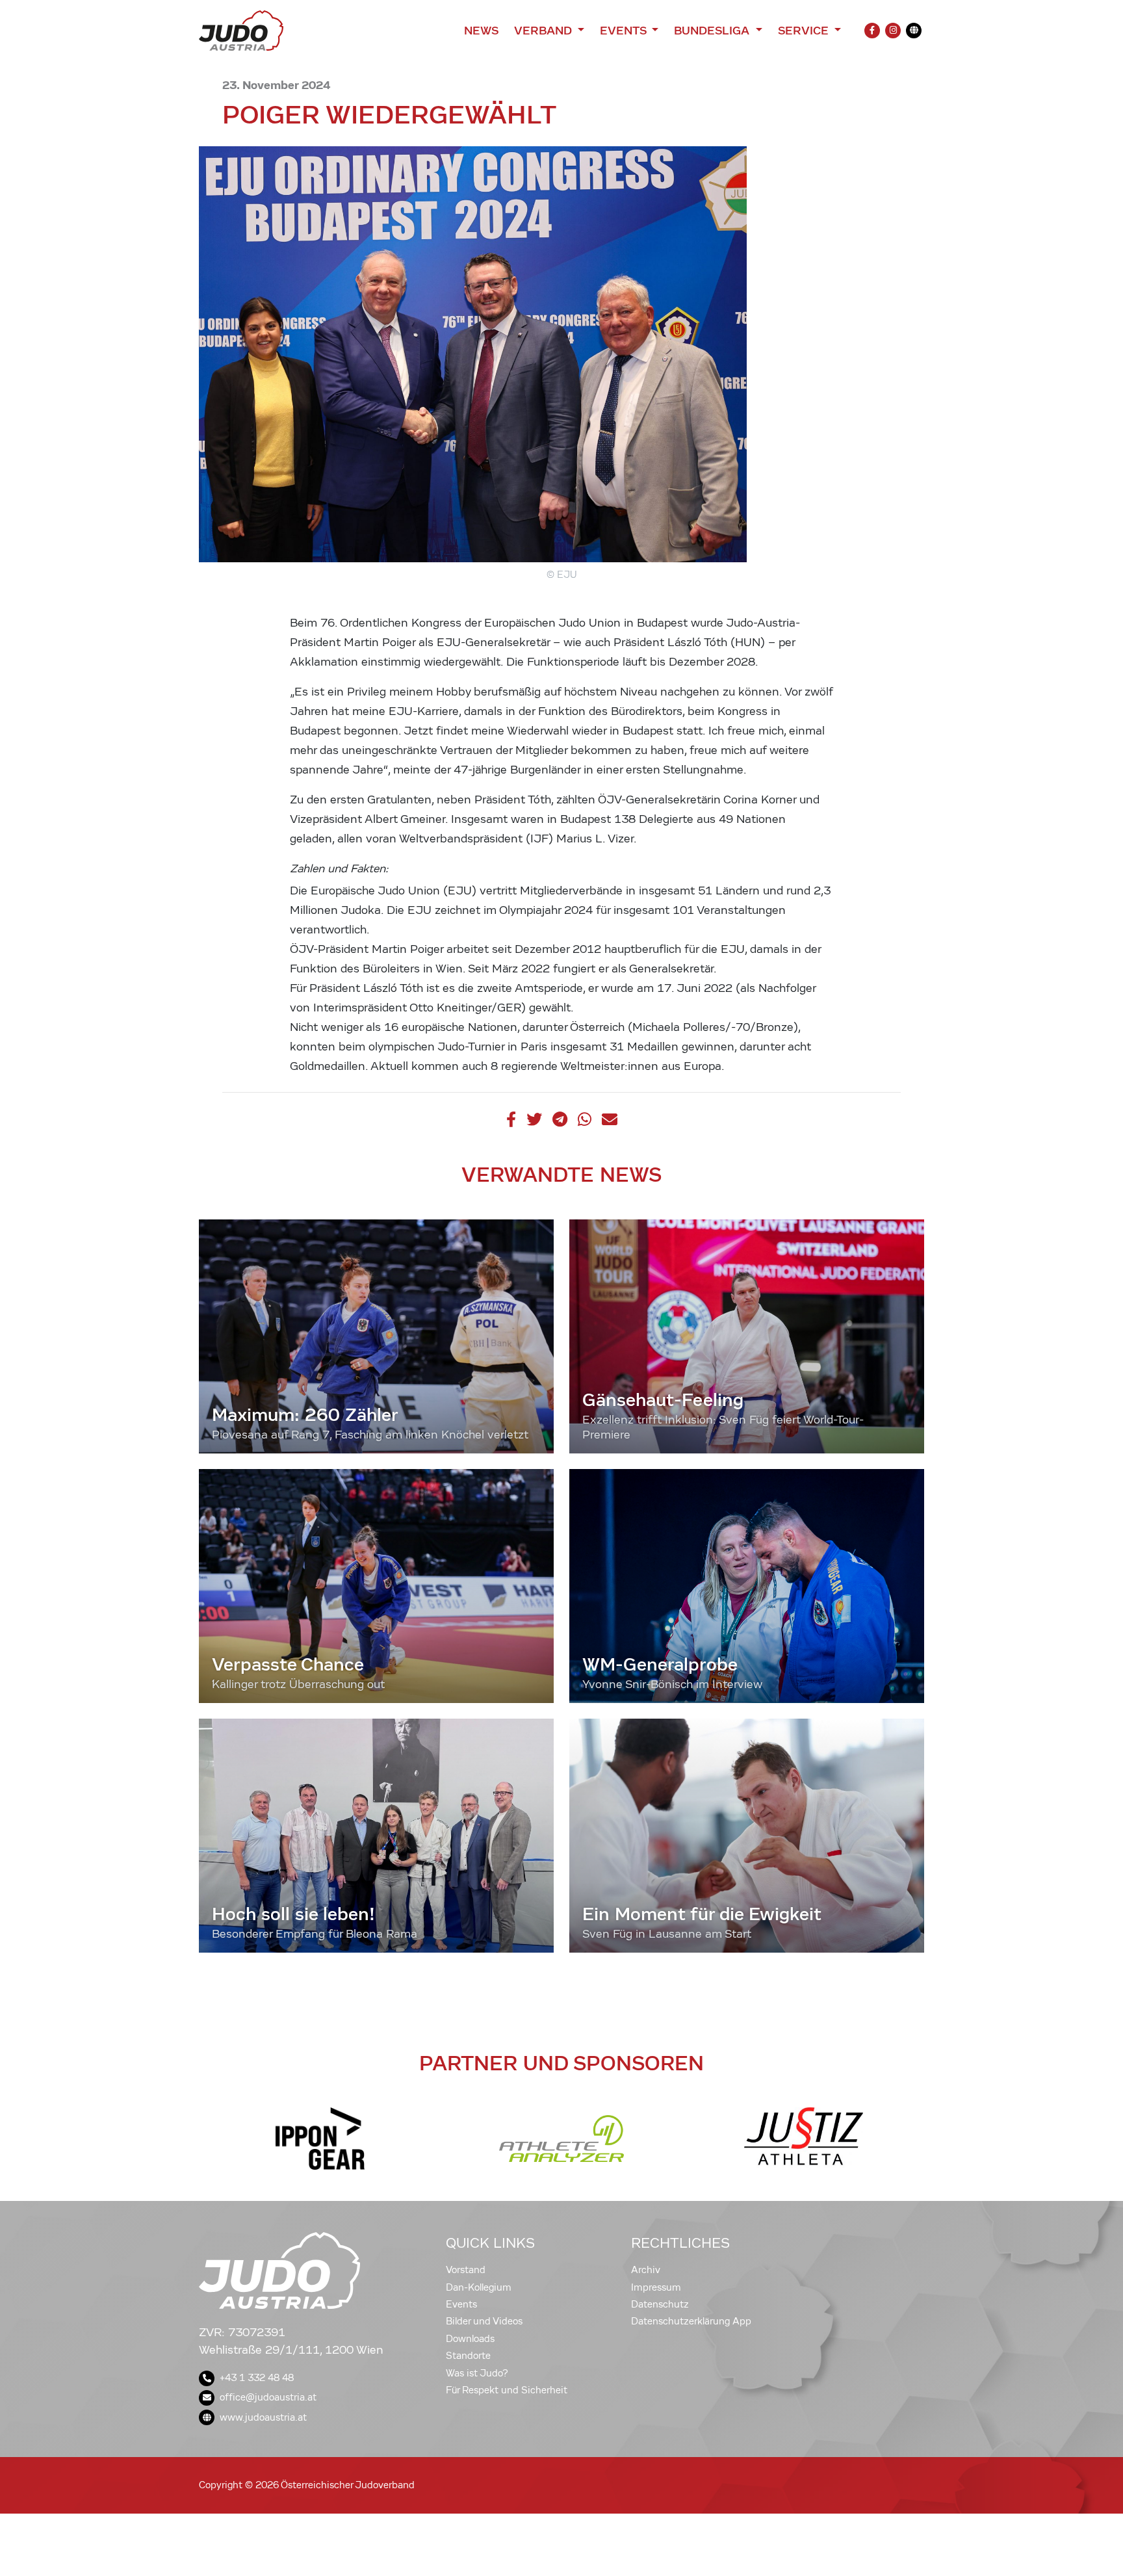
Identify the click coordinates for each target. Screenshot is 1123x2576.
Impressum (656, 2287)
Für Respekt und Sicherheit (507, 2390)
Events (461, 2304)
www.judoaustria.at (263, 2417)
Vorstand (466, 2270)
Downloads (470, 2339)
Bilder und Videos (484, 2321)
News (481, 31)
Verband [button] (544, 31)
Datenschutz (660, 2304)
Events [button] (625, 31)
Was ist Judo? (477, 2373)
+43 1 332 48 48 (257, 2378)
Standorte (468, 2356)
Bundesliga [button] (713, 31)
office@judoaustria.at (268, 2397)
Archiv (646, 2270)
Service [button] (805, 31)
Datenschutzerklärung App (691, 2321)
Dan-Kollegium (479, 2287)
